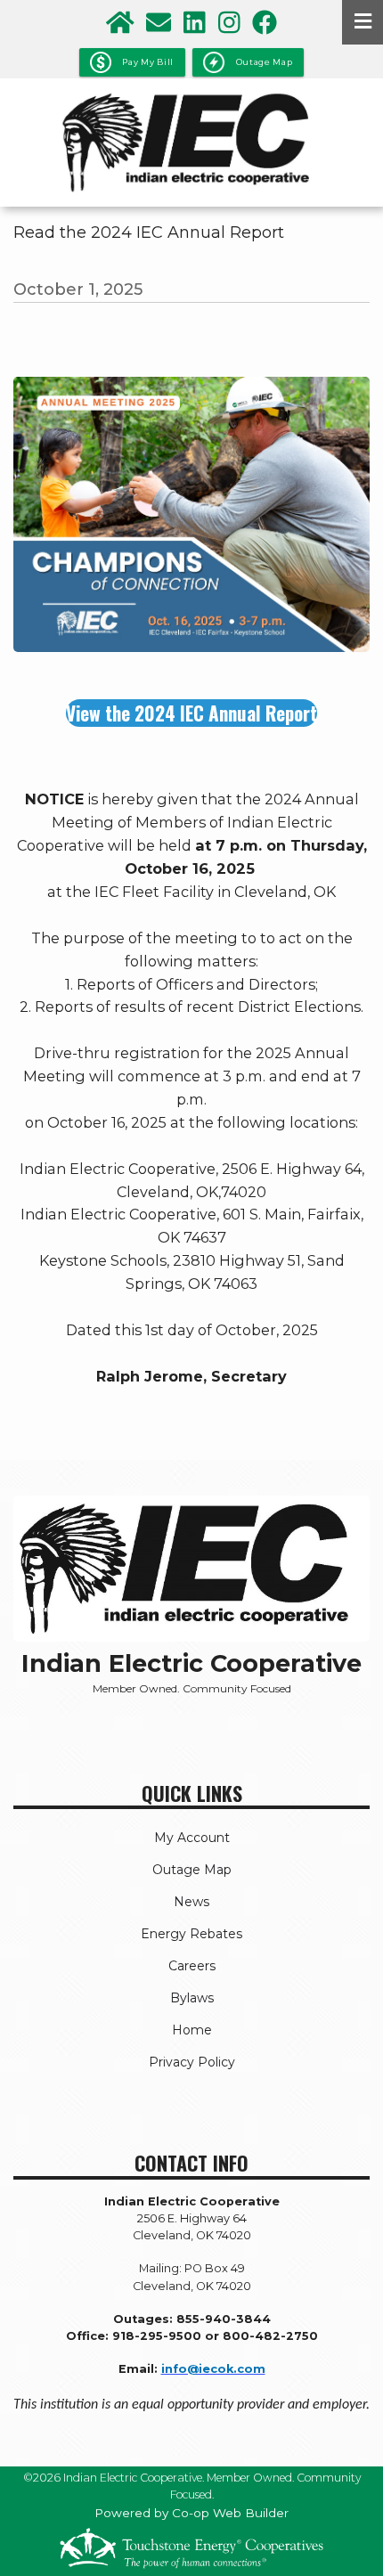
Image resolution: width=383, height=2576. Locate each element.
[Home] (191, 143)
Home (192, 2030)
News (191, 1902)
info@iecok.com (213, 2369)
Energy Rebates (191, 1934)
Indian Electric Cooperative (191, 1664)
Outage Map (192, 1870)
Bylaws (192, 1998)
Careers (192, 1966)
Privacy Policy (192, 2062)
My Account (192, 1838)
